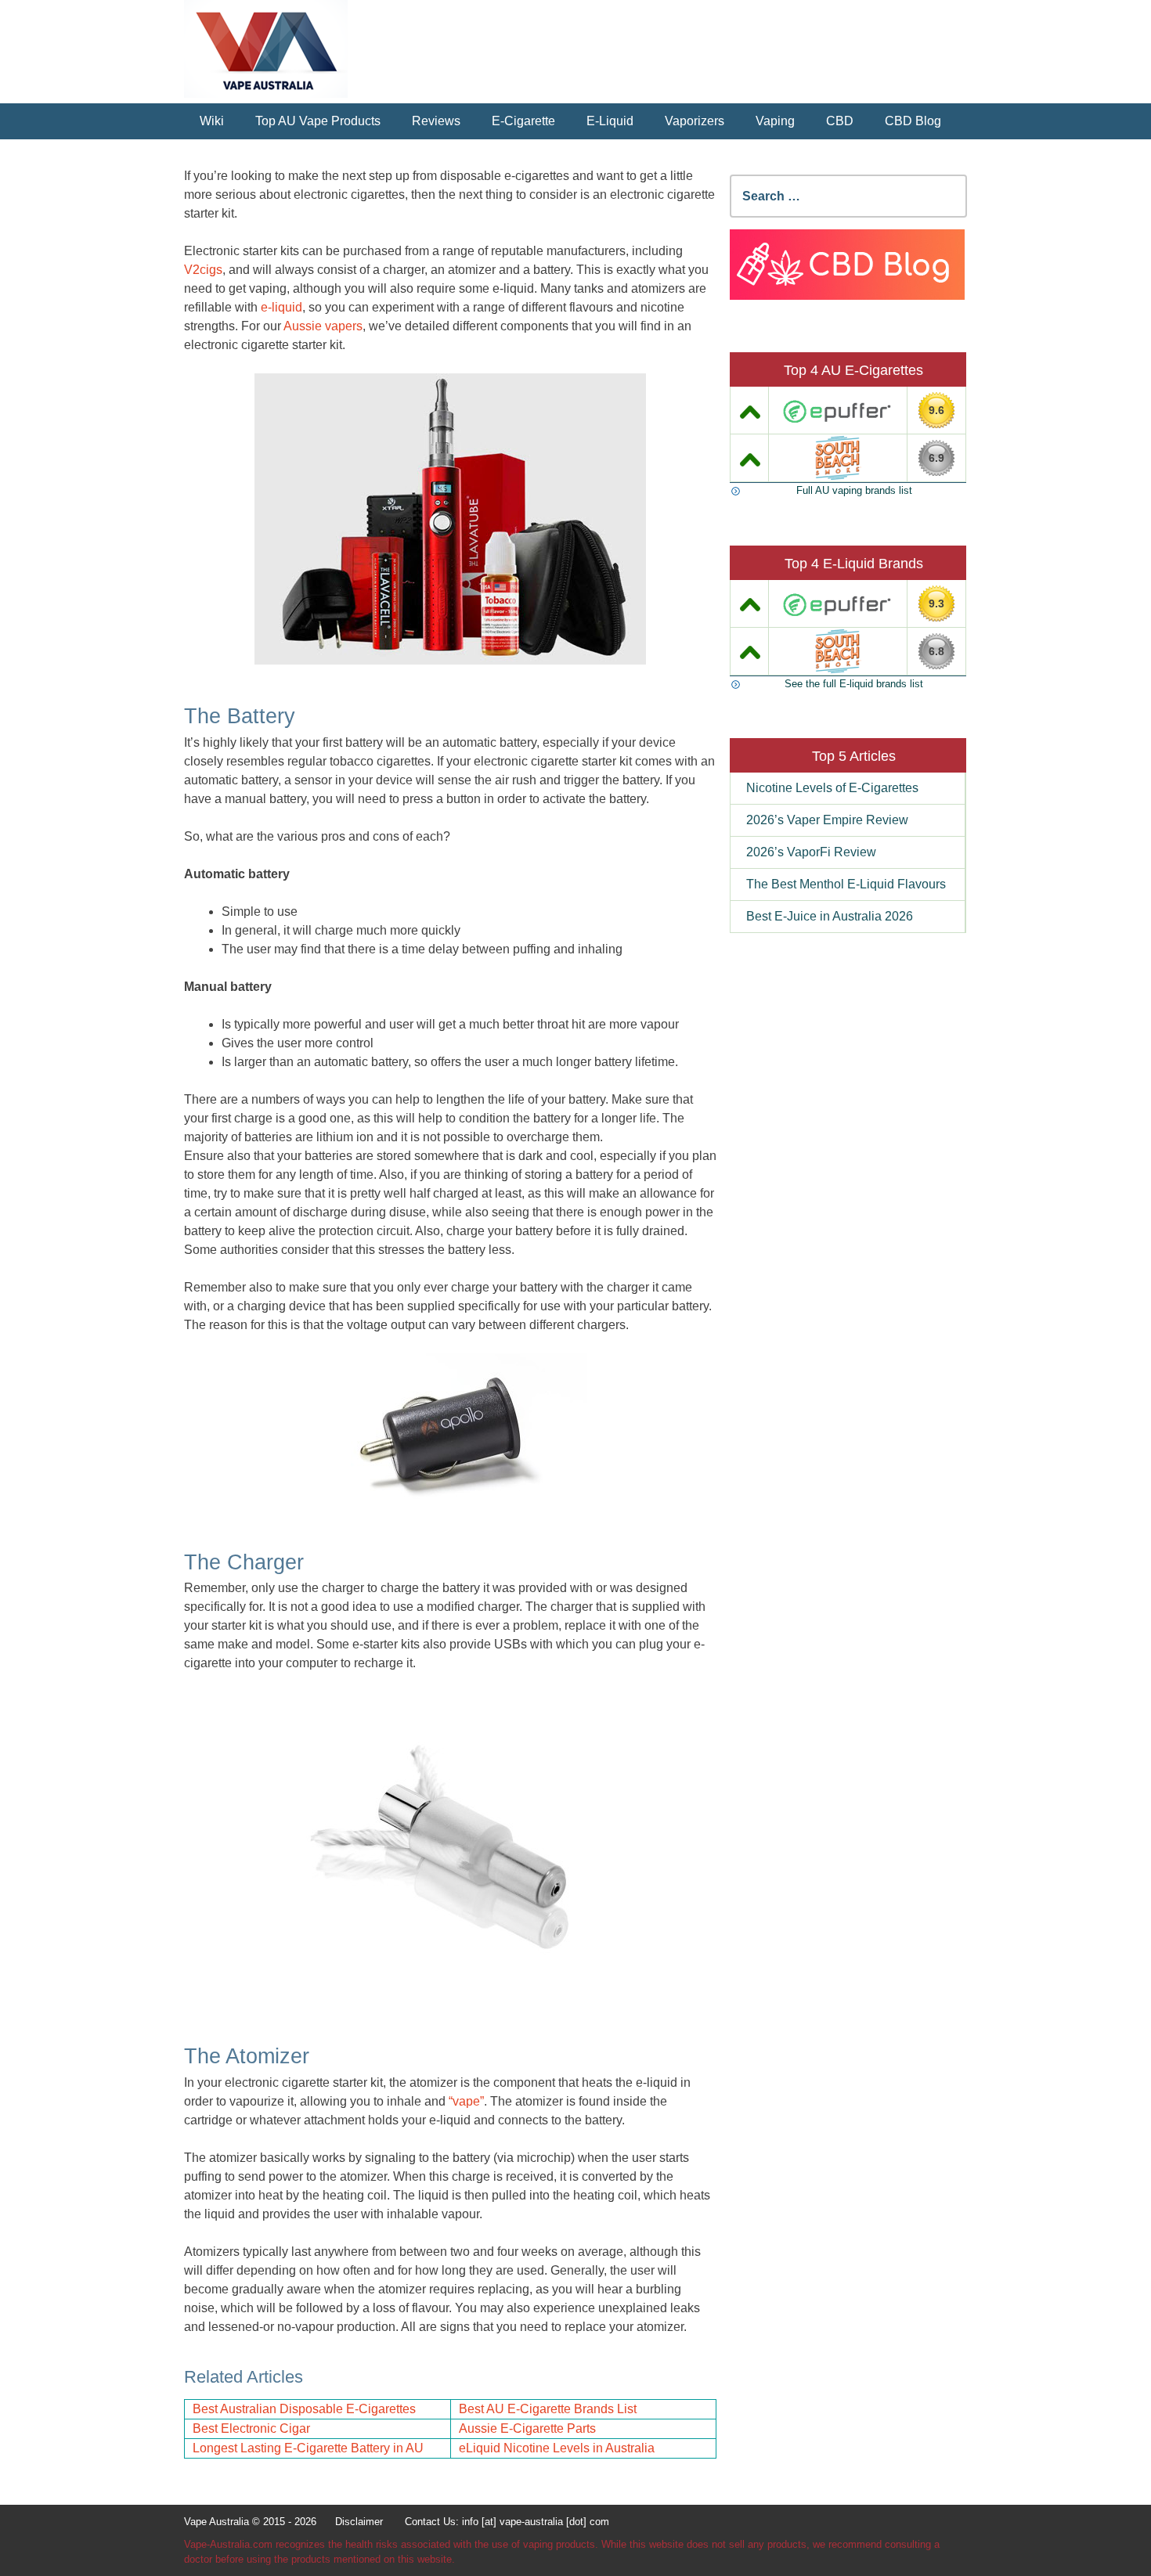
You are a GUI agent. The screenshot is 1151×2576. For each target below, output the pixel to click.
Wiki (212, 121)
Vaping (775, 121)
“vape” (466, 2101)
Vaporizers (695, 121)
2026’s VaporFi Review (811, 852)
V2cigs (203, 270)
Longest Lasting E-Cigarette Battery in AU (308, 2448)
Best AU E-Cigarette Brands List (548, 2409)
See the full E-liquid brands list (854, 684)
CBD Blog (913, 121)
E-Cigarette (523, 121)
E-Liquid (610, 121)
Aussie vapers (323, 326)
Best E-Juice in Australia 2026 (830, 916)
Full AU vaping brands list (854, 490)
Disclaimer (359, 2522)
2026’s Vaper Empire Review (827, 820)
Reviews (436, 121)
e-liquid (281, 307)
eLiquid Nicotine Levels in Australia (557, 2448)
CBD (840, 121)
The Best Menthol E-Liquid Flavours (846, 884)
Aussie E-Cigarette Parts (527, 2428)
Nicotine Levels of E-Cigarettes (832, 788)
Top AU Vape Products (318, 121)
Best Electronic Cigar (251, 2428)
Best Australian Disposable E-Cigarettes (304, 2409)
